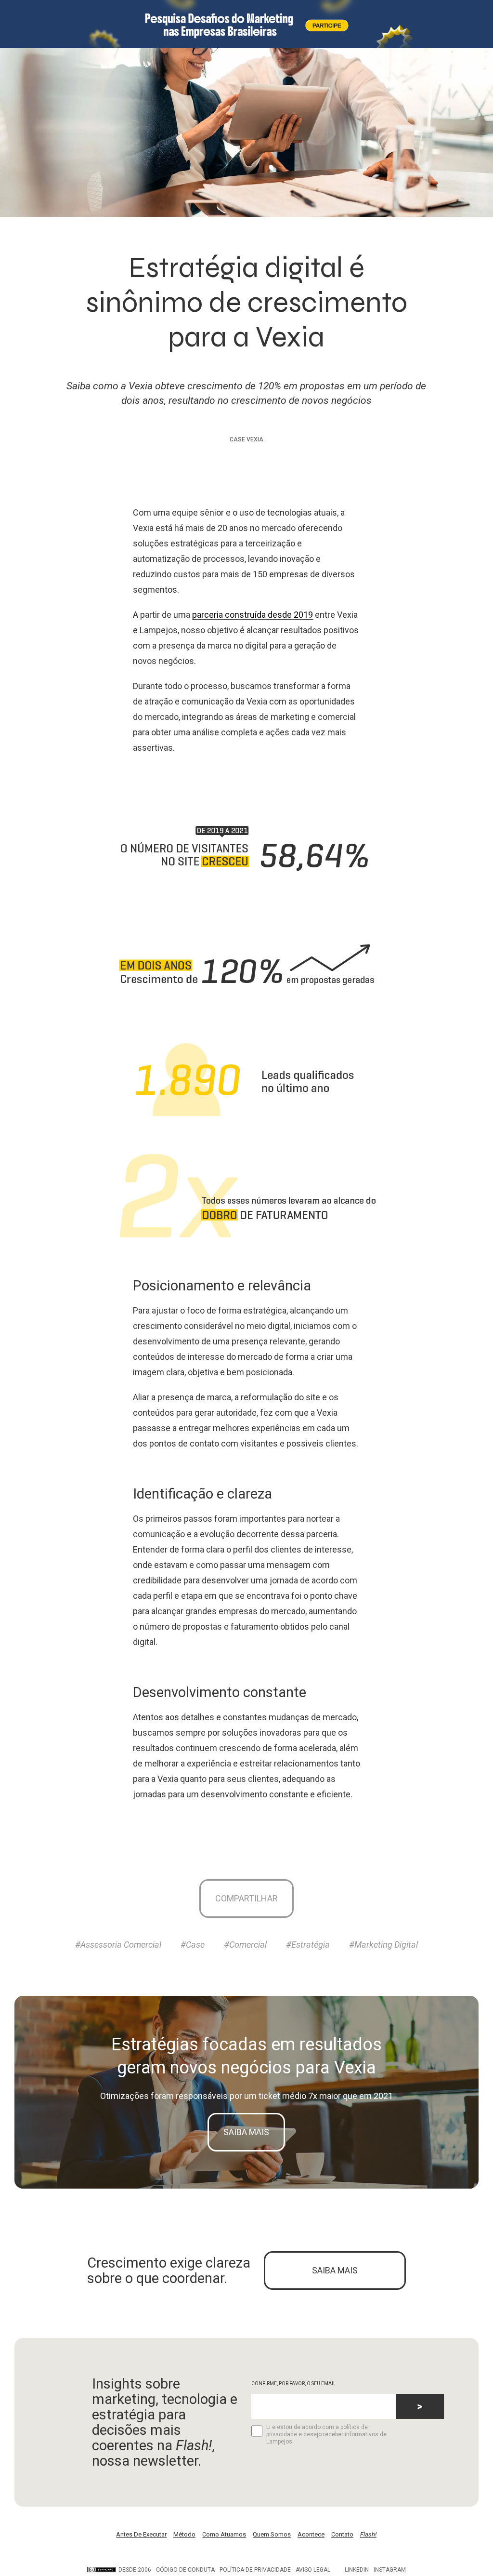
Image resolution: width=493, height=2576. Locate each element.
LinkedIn (357, 2570)
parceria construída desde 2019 (253, 615)
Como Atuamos (224, 2534)
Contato (342, 2534)
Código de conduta (185, 2570)
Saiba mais (246, 2132)
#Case (193, 1945)
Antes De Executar (141, 2534)
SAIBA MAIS (335, 2270)
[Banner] (246, 24)
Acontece (311, 2534)
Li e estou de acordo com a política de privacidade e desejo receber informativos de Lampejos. (326, 2434)
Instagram (390, 2570)
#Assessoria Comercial (118, 1945)
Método (184, 2534)
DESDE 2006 (135, 2570)
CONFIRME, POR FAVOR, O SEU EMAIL (294, 2383)
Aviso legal (313, 2570)
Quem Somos (272, 2534)
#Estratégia (308, 1945)
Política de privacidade (255, 2570)
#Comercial (245, 1945)
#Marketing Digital (383, 1945)
